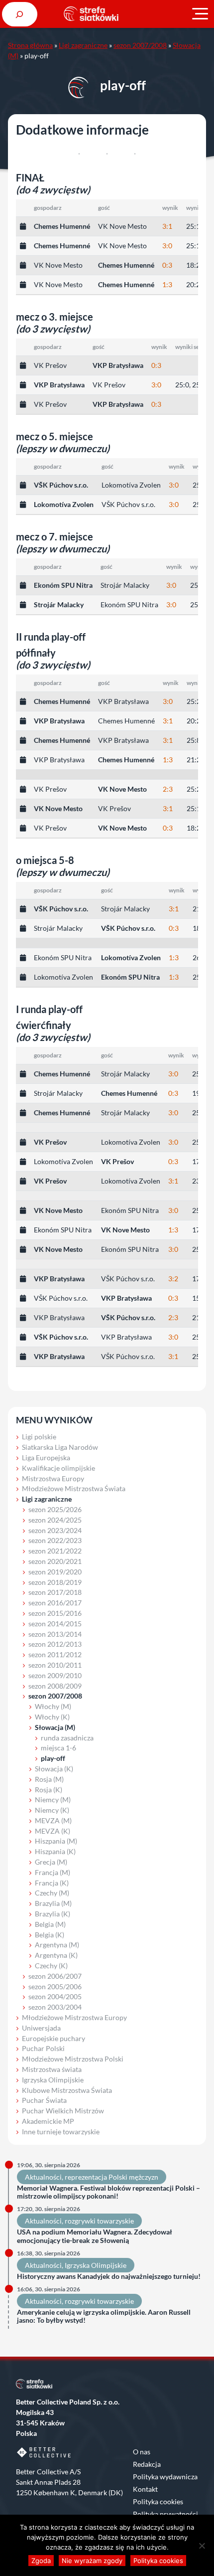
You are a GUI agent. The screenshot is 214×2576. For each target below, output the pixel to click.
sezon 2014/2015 (55, 1624)
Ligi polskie (39, 1437)
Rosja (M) (49, 1779)
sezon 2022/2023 (55, 1540)
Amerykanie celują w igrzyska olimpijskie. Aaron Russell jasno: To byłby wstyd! (104, 2317)
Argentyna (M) (57, 1945)
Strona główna (30, 45)
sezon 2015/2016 (55, 1613)
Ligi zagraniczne (83, 45)
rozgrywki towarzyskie (99, 2221)
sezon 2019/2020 (55, 1572)
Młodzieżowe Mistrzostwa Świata (74, 1488)
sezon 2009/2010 (55, 1675)
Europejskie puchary (53, 2038)
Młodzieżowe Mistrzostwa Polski (73, 2059)
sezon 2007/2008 (140, 45)
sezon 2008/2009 (55, 1686)
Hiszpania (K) (55, 1851)
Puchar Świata (44, 2100)
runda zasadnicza (67, 1738)
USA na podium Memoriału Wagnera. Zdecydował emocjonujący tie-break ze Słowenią (95, 2236)
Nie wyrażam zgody (92, 2561)
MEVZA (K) (53, 1831)
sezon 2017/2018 (55, 1592)
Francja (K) (52, 1883)
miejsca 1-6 (58, 1748)
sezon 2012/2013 (55, 1644)
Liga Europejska (46, 1458)
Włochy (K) (52, 1717)
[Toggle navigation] (200, 14)
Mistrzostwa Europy (53, 1478)
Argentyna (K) (56, 1955)
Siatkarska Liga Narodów (60, 1447)
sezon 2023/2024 (55, 1530)
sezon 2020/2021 (55, 1561)
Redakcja (147, 2464)
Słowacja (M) (55, 1727)
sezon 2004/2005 (55, 1996)
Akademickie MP (48, 2121)
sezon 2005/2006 (55, 1986)
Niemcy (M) (53, 1800)
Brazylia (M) (53, 1903)
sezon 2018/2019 (55, 1582)
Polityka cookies (158, 2501)
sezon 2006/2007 (55, 1976)
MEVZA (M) (53, 1820)
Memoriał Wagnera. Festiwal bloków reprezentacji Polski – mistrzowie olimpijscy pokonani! (108, 2192)
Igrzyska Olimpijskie (53, 2080)
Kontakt (145, 2489)
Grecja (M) (51, 1862)
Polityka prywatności (165, 2514)
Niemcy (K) (52, 1810)
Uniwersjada (41, 2028)
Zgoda (41, 2561)
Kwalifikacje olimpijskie (58, 1468)
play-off (53, 1758)
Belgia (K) (50, 1935)
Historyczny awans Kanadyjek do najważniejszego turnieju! (109, 2276)
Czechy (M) (52, 1893)
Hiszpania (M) (56, 1841)
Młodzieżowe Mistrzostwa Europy (74, 2017)
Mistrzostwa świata (52, 2069)
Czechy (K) (51, 1966)
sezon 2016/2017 (55, 1603)
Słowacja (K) (54, 1769)
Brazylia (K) (53, 1914)
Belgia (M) (50, 1924)
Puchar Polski (43, 2048)
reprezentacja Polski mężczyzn (111, 2177)
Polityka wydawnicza (165, 2477)
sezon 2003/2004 (55, 2007)
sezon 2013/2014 (55, 1634)
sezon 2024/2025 (55, 1520)
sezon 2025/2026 (55, 1509)
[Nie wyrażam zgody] (202, 2546)
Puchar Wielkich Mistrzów (63, 2111)
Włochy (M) (53, 1706)
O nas (142, 2452)
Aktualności (43, 2177)
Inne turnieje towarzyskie (61, 2132)
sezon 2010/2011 (55, 1665)
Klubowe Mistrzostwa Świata (67, 2090)
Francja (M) (53, 1872)
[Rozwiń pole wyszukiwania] (20, 14)
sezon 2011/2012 (55, 1654)
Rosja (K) (49, 1790)
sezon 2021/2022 (55, 1551)
